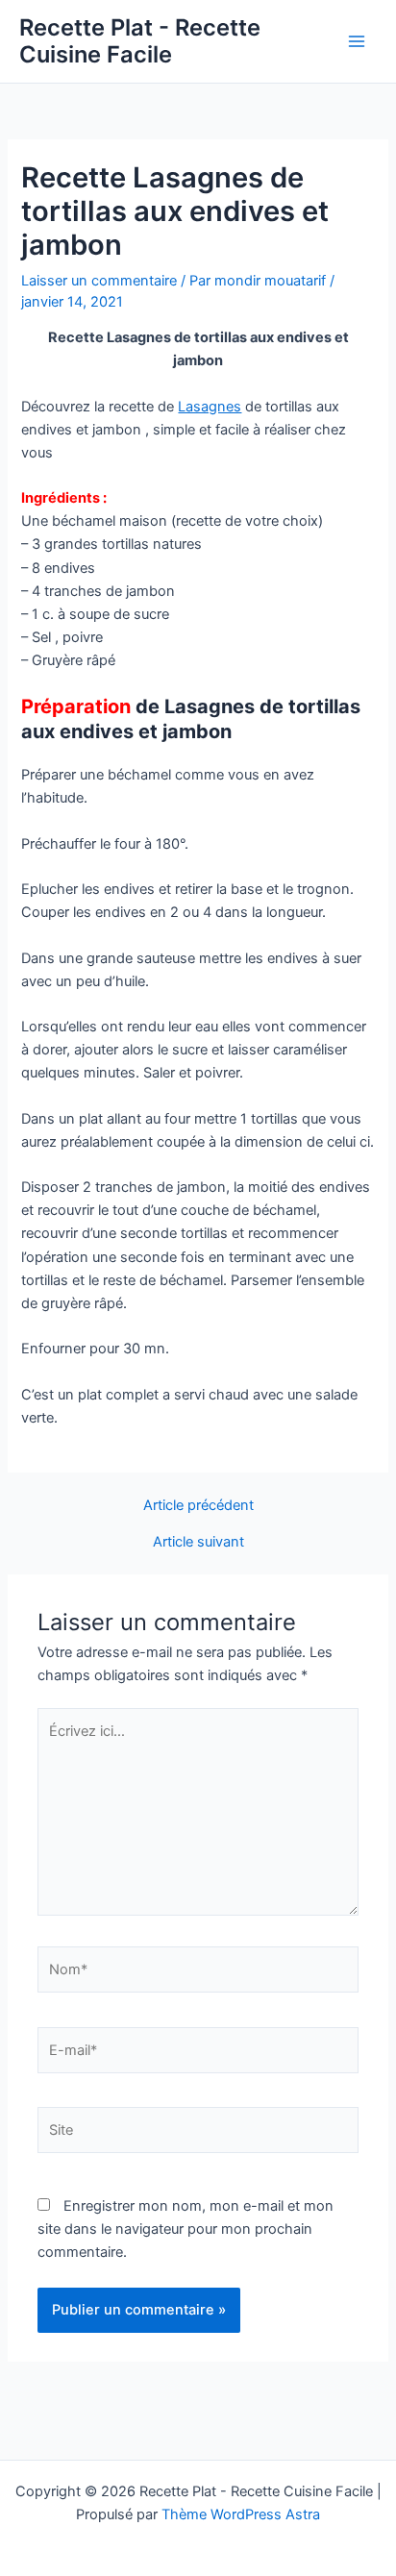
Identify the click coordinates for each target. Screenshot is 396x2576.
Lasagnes (210, 407)
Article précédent (198, 1506)
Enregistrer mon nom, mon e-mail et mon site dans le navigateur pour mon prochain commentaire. (186, 2229)
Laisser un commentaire (99, 281)
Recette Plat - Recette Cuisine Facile (140, 41)
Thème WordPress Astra (241, 2514)
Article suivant (198, 1542)
